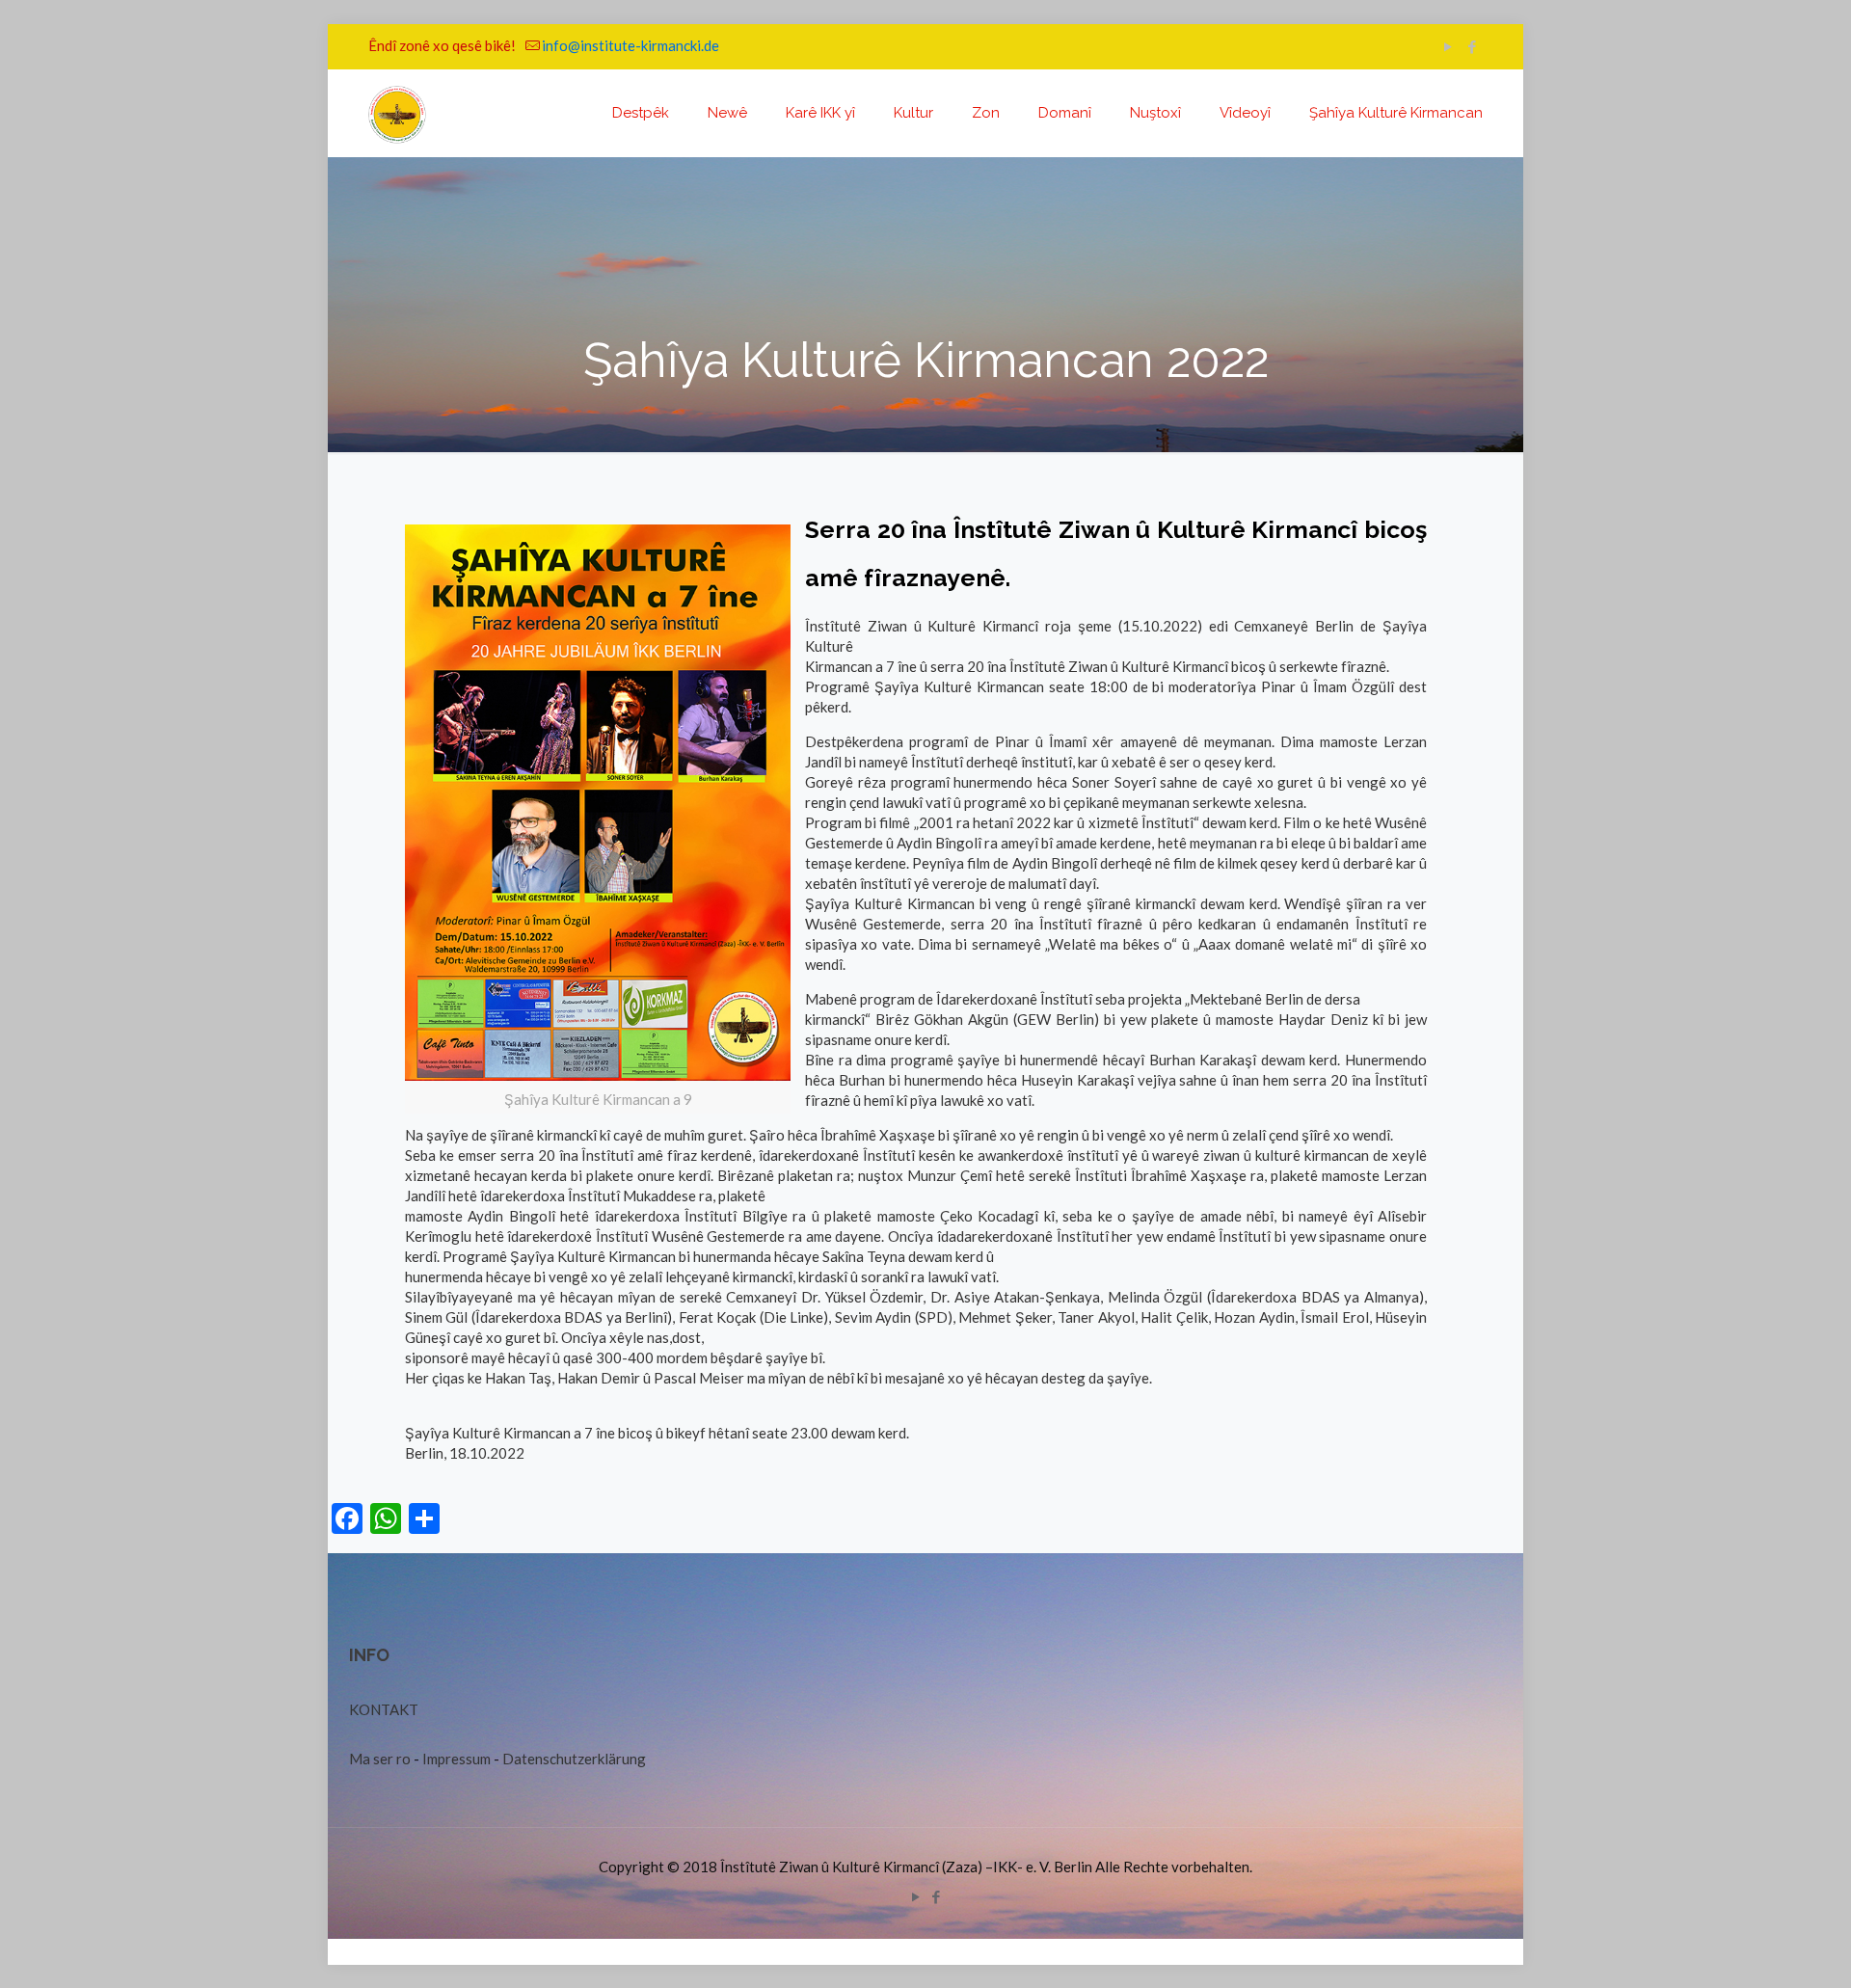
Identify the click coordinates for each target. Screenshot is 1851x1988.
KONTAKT (384, 1709)
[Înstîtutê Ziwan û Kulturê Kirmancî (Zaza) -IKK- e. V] (397, 113)
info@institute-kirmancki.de (630, 45)
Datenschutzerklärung (574, 1759)
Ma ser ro (380, 1759)
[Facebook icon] (1472, 46)
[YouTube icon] (1448, 46)
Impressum (456, 1759)
